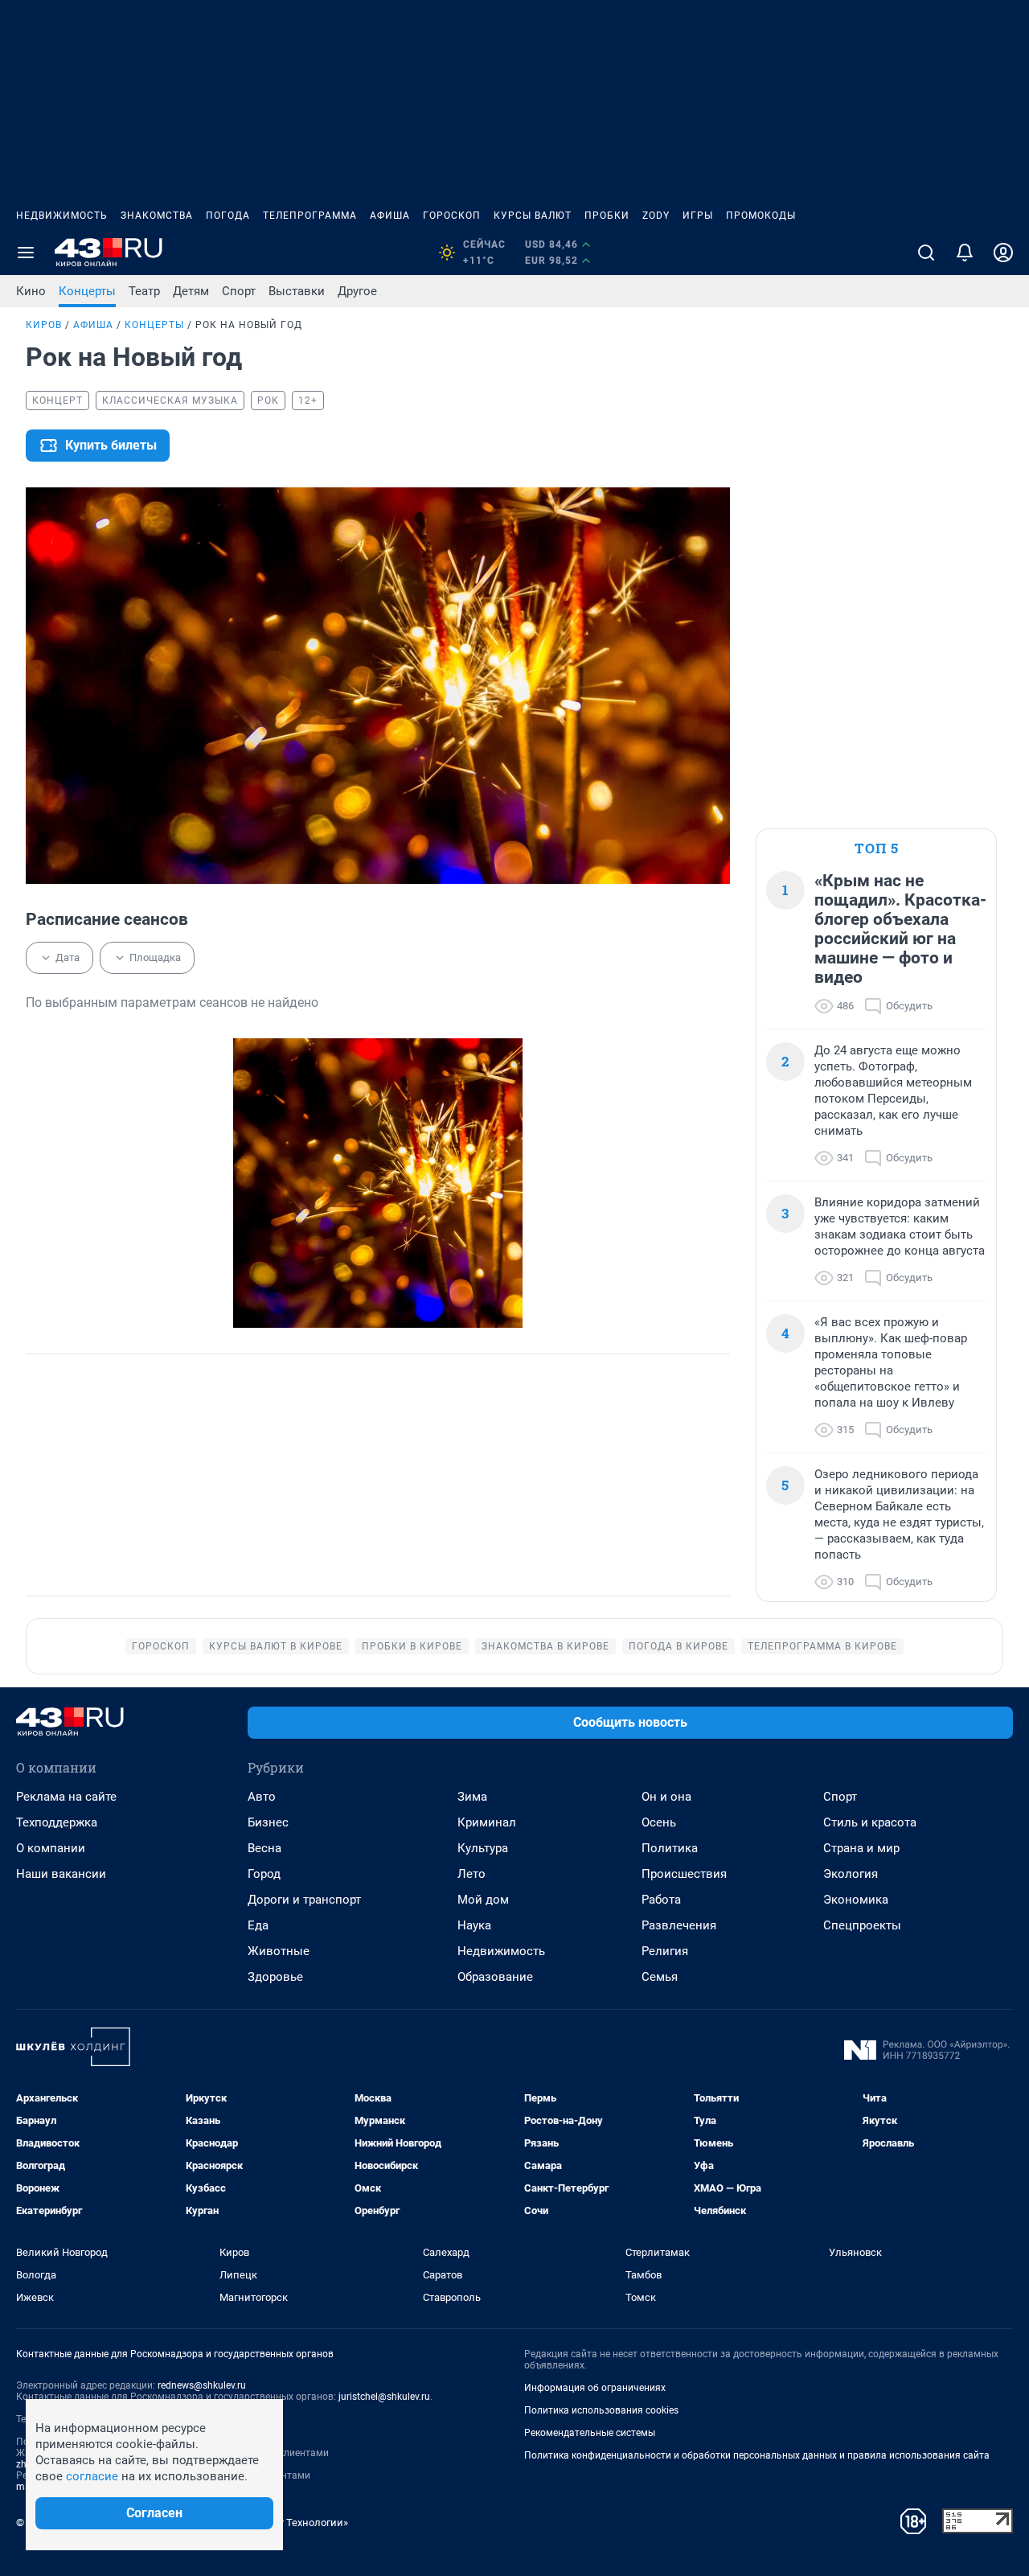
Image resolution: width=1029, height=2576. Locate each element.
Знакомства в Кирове (545, 1646)
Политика (670, 1848)
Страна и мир (861, 1848)
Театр (144, 291)
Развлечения (679, 1925)
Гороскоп (452, 216)
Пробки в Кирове (412, 1646)
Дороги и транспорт (304, 1900)
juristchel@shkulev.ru (384, 2397)
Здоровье (275, 1977)
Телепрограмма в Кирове (822, 1646)
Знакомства (157, 216)
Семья (660, 1977)
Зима (472, 1797)
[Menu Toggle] (26, 253)
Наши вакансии (61, 1874)
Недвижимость (62, 216)
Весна (264, 1848)
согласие (92, 2476)
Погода (228, 216)
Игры (698, 216)
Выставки (297, 291)
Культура (483, 1848)
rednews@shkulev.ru (202, 2385)
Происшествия (684, 1874)
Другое (357, 291)
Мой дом (483, 1900)
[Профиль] (1003, 253)
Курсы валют (533, 216)
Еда (258, 1925)
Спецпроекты (862, 1925)
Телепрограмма (310, 216)
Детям (191, 291)
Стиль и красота (870, 1822)
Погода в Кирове (678, 1646)
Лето (471, 1874)
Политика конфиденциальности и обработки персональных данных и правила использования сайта (757, 2455)
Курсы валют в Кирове (276, 1646)
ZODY (656, 216)
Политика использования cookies (601, 2410)
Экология (851, 1874)
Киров (44, 325)
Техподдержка (57, 1822)
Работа (661, 1900)
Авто (262, 1797)
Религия (665, 1951)
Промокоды (761, 216)
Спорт (239, 291)
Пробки (607, 216)
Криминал (487, 1822)
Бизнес (268, 1822)
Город (264, 1874)
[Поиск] (926, 253)
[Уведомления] (965, 253)
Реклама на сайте (66, 1797)
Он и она (666, 1797)
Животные (279, 1951)
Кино (31, 291)
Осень (659, 1822)
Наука (474, 1925)
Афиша (390, 216)
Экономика (856, 1900)
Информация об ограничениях (595, 2388)
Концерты (87, 291)
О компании (51, 1848)
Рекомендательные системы (590, 2433)
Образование (495, 1977)
